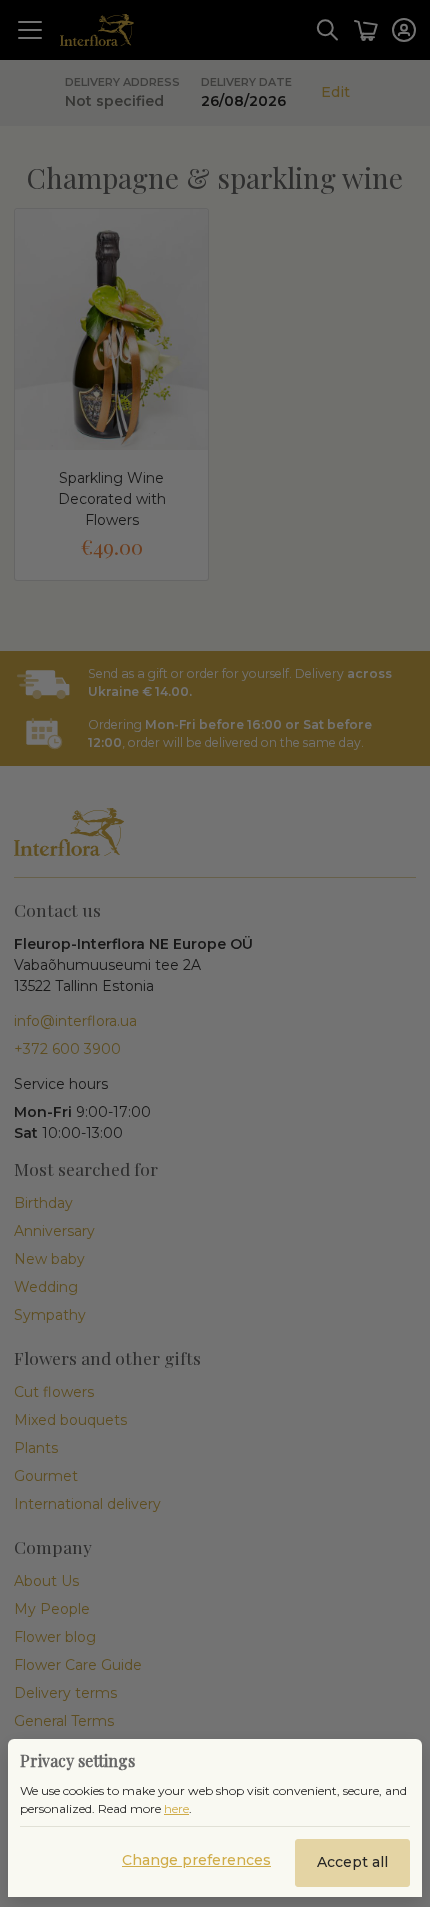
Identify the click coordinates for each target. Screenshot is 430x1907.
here (176, 1808)
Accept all (352, 1862)
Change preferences (196, 1860)
